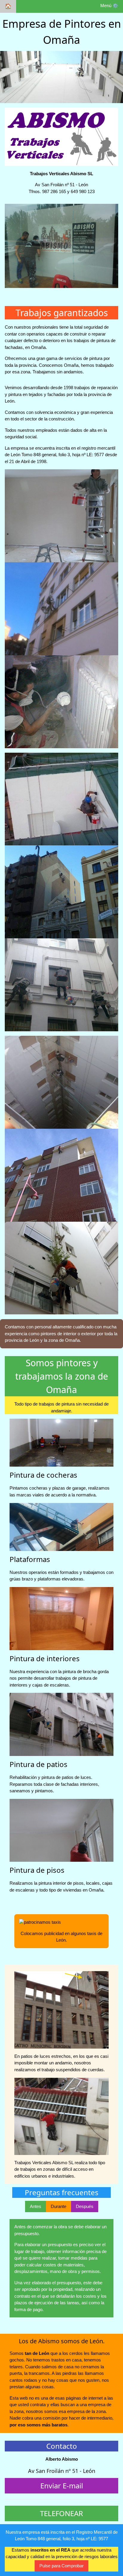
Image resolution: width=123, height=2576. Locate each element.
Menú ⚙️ (109, 6)
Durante (59, 2206)
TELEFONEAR (61, 2513)
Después (85, 2206)
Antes (36, 2206)
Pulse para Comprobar (61, 2566)
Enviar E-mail (62, 2486)
